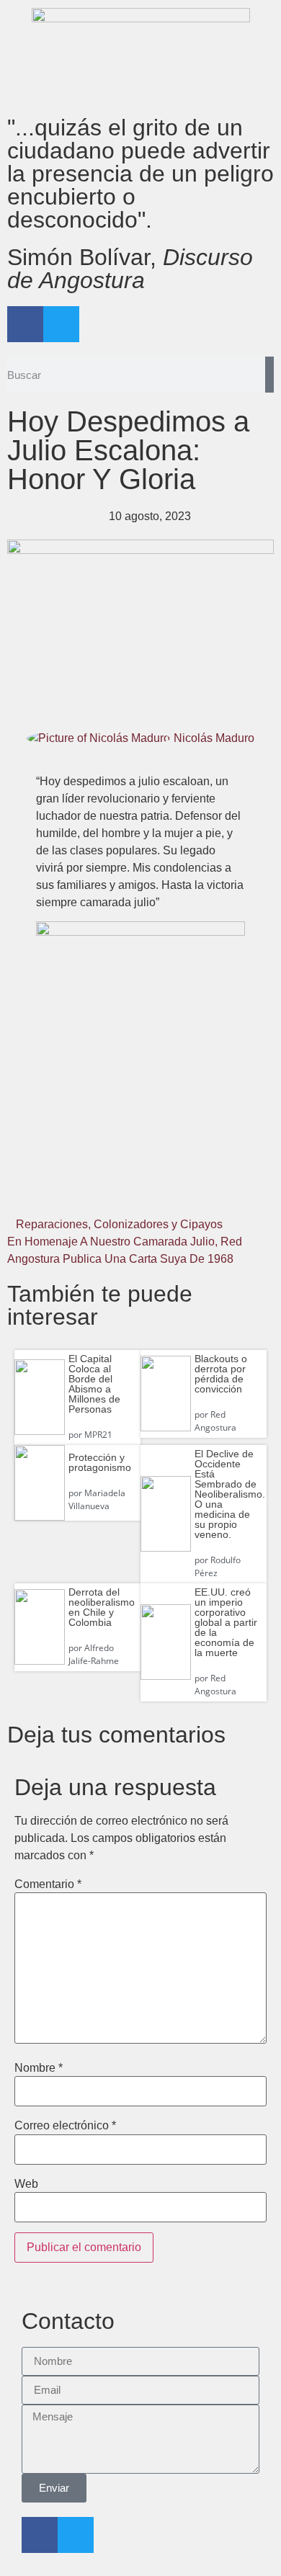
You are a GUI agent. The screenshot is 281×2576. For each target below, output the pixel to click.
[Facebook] (25, 324)
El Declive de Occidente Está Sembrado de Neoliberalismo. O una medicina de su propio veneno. (230, 1494)
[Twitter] (61, 324)
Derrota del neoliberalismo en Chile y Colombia (102, 1607)
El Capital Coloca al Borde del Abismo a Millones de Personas (94, 1384)
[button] (52, 1193)
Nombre (39, 2068)
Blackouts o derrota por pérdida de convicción (221, 1374)
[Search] (269, 375)
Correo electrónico (65, 2126)
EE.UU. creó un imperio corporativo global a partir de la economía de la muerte (226, 1622)
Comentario (48, 1884)
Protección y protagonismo (100, 1462)
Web (26, 2184)
